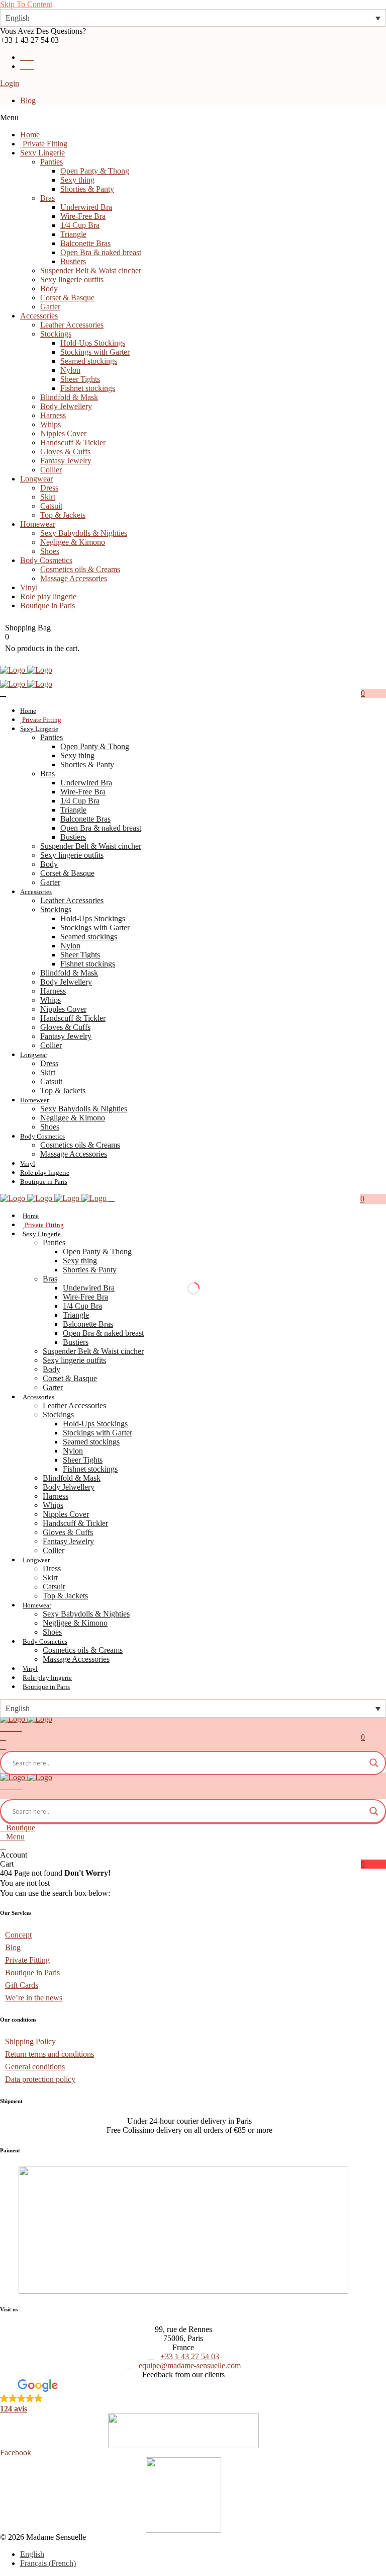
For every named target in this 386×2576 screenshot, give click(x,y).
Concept (18, 1935)
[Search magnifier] (374, 1763)
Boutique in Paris (32, 1973)
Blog (28, 100)
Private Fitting (27, 1960)
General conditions (35, 2067)
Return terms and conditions (50, 2054)
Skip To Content (26, 4)
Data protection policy (40, 2079)
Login (10, 83)
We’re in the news (34, 1998)
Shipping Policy (30, 2041)
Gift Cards (22, 1985)
